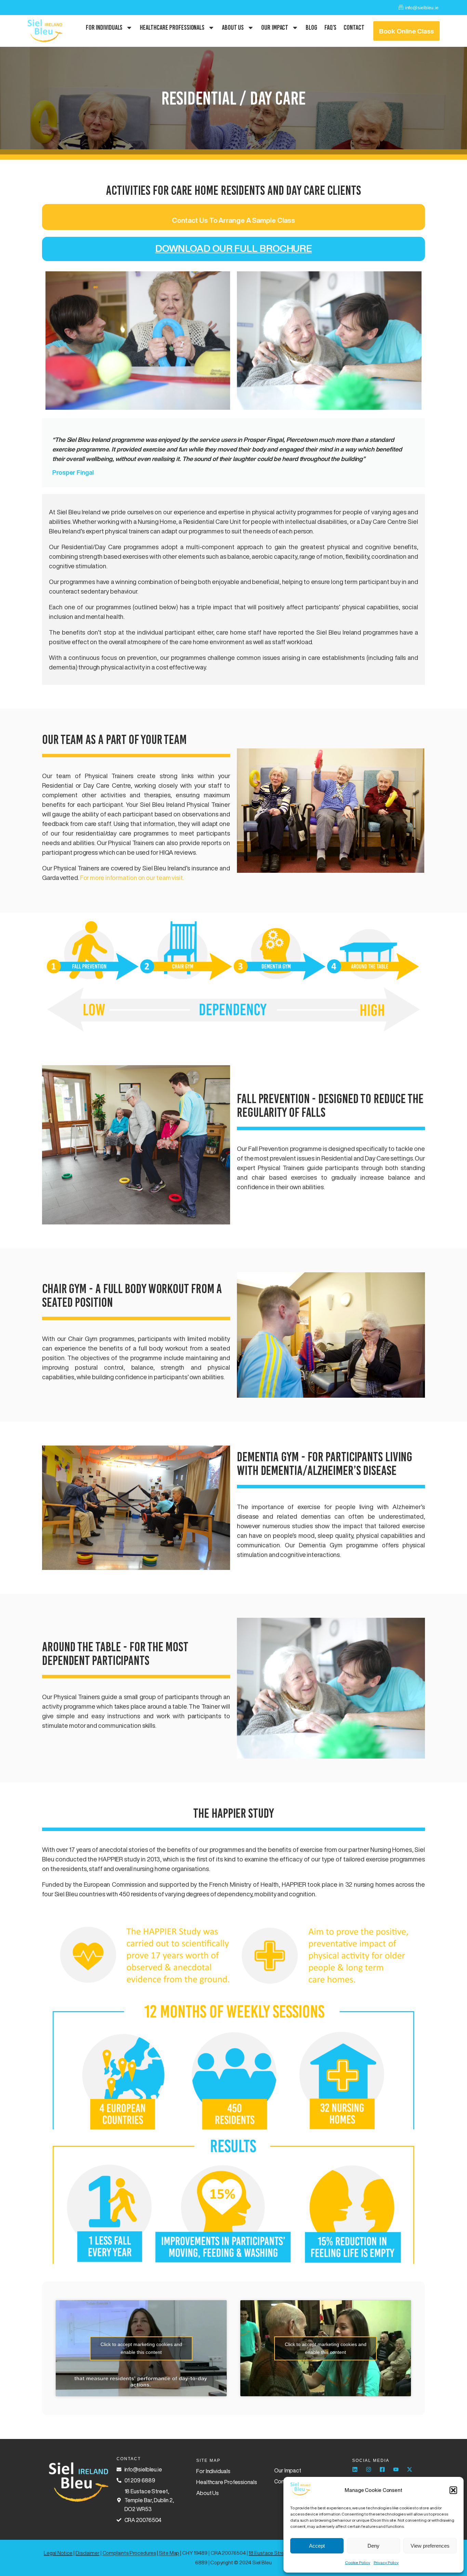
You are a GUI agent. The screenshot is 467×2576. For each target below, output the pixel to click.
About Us (233, 27)
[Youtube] (396, 2469)
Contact (354, 27)
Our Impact (275, 27)
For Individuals (104, 27)
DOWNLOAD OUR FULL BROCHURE (233, 248)
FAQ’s (331, 27)
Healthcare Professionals (172, 27)
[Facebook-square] (382, 2469)
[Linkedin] (355, 2469)
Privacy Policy (386, 2563)
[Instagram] (369, 2469)
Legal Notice (58, 2553)
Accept (317, 2546)
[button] (453, 2490)
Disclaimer (88, 2553)
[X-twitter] (410, 2469)
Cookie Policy (358, 2563)
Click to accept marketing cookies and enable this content (141, 2348)
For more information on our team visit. (132, 878)
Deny (373, 2546)
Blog (311, 27)
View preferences (430, 2546)
